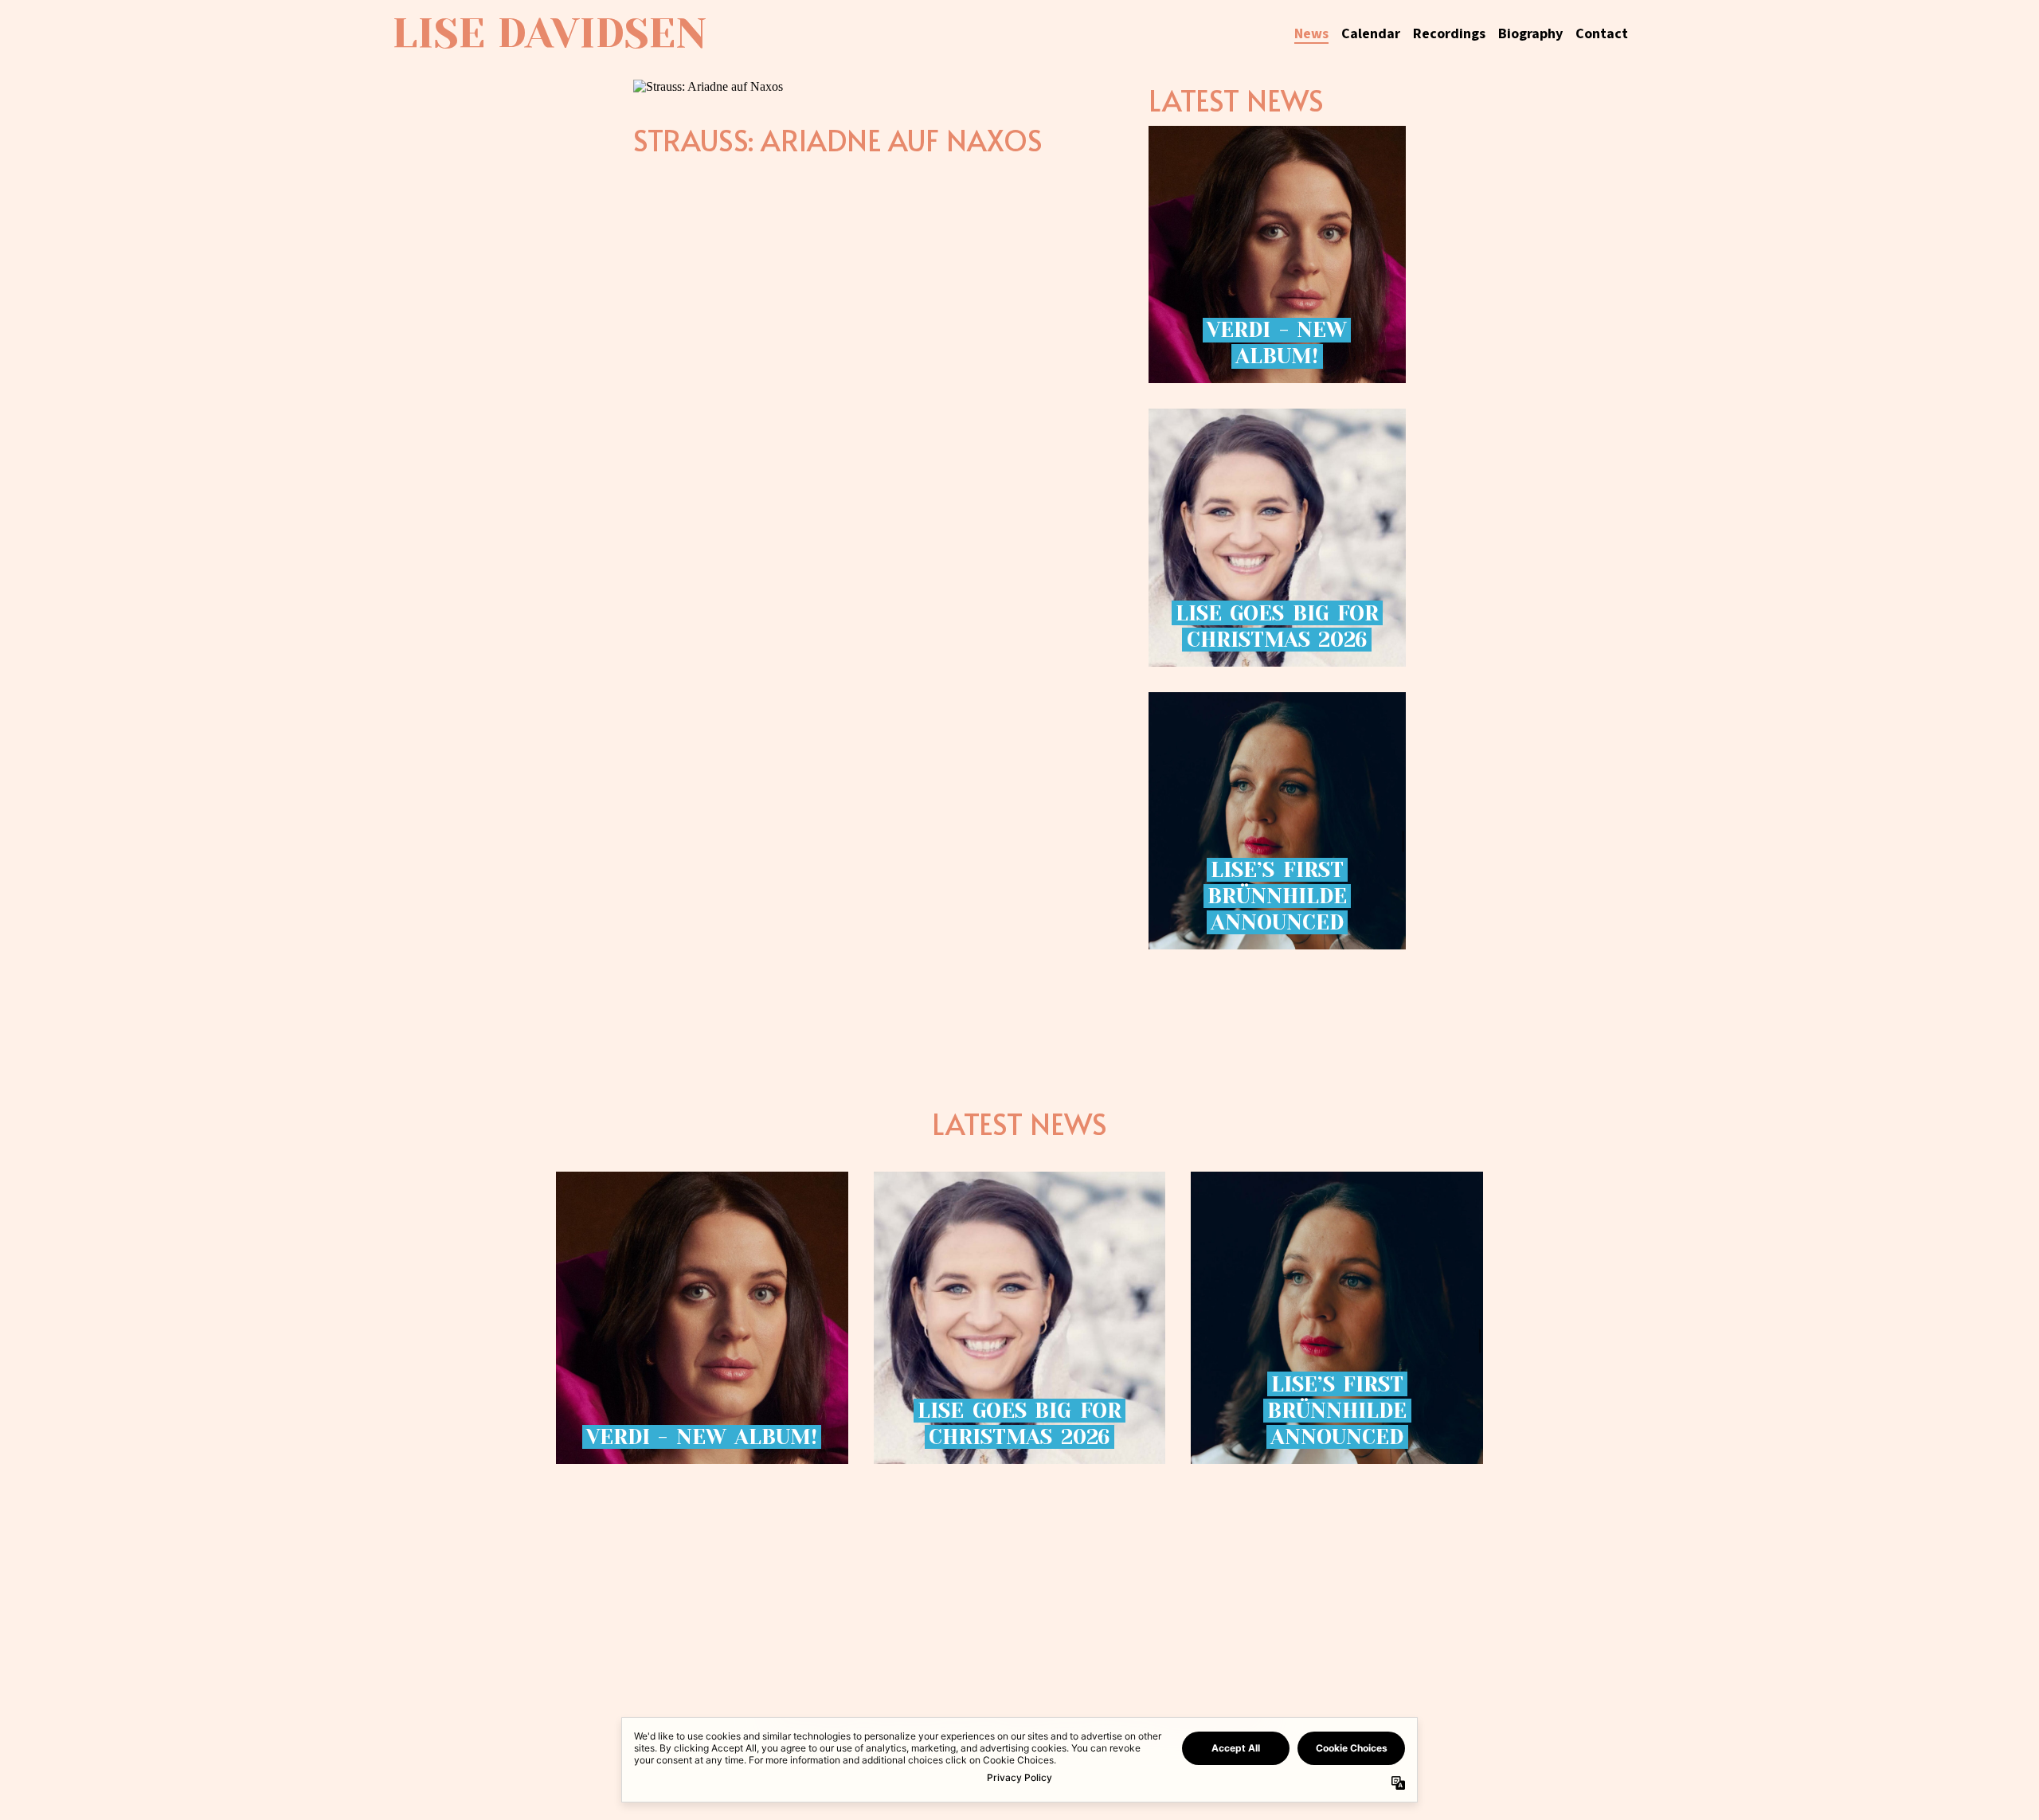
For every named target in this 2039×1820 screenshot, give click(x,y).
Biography (1530, 34)
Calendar (1371, 34)
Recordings (1449, 34)
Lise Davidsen (549, 33)
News (1311, 34)
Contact (1602, 34)
